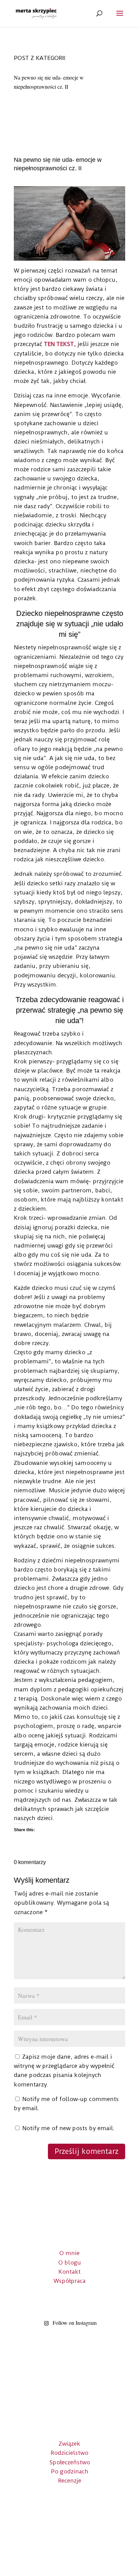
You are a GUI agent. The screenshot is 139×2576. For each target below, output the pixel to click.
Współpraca (70, 2281)
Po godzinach (70, 2471)
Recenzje (70, 2481)
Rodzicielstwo (69, 2453)
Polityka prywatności (69, 2544)
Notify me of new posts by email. (68, 2128)
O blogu (70, 2263)
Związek (69, 2444)
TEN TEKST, (60, 344)
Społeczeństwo (70, 2462)
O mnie (69, 2253)
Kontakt (69, 2272)
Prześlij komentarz (87, 2151)
